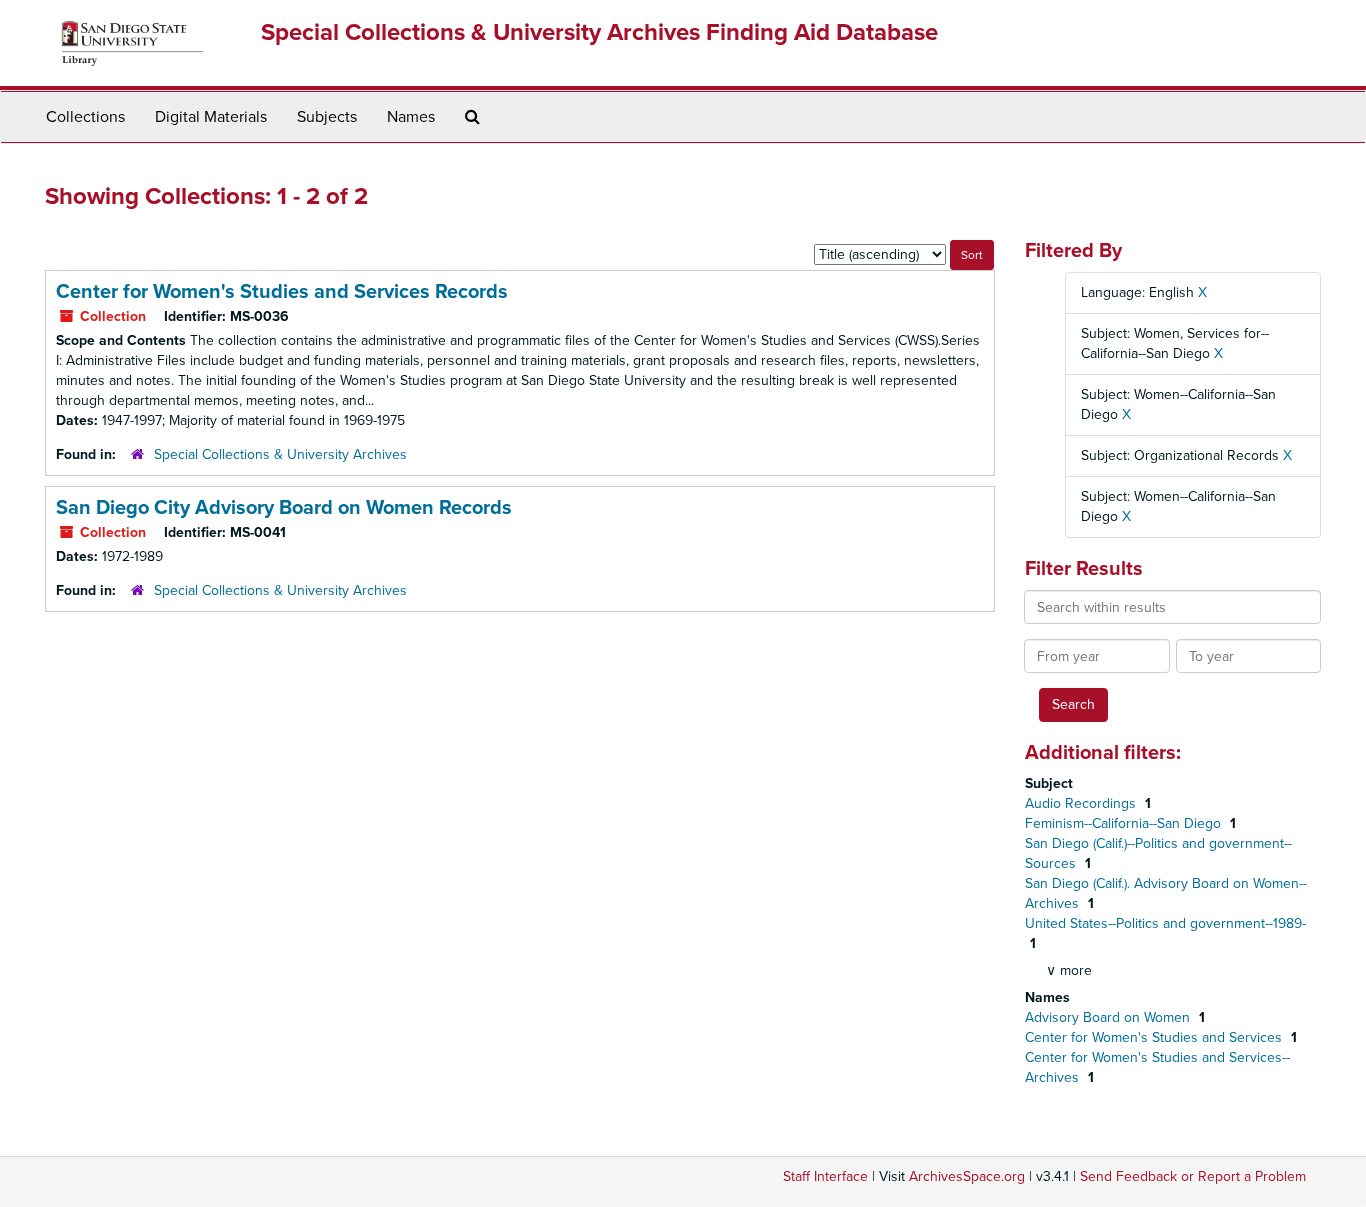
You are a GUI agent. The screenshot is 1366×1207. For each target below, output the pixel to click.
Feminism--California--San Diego (1125, 823)
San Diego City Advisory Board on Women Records (284, 508)
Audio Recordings (1082, 803)
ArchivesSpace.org (967, 1176)
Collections (85, 117)
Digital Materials (211, 117)
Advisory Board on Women (1109, 1017)
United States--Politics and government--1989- (1165, 923)
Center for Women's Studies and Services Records (282, 292)
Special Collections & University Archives (280, 454)
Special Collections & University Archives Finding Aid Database (599, 32)
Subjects (327, 117)
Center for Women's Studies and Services (1155, 1037)
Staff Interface (825, 1176)
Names (411, 117)
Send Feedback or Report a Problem (1193, 1176)
